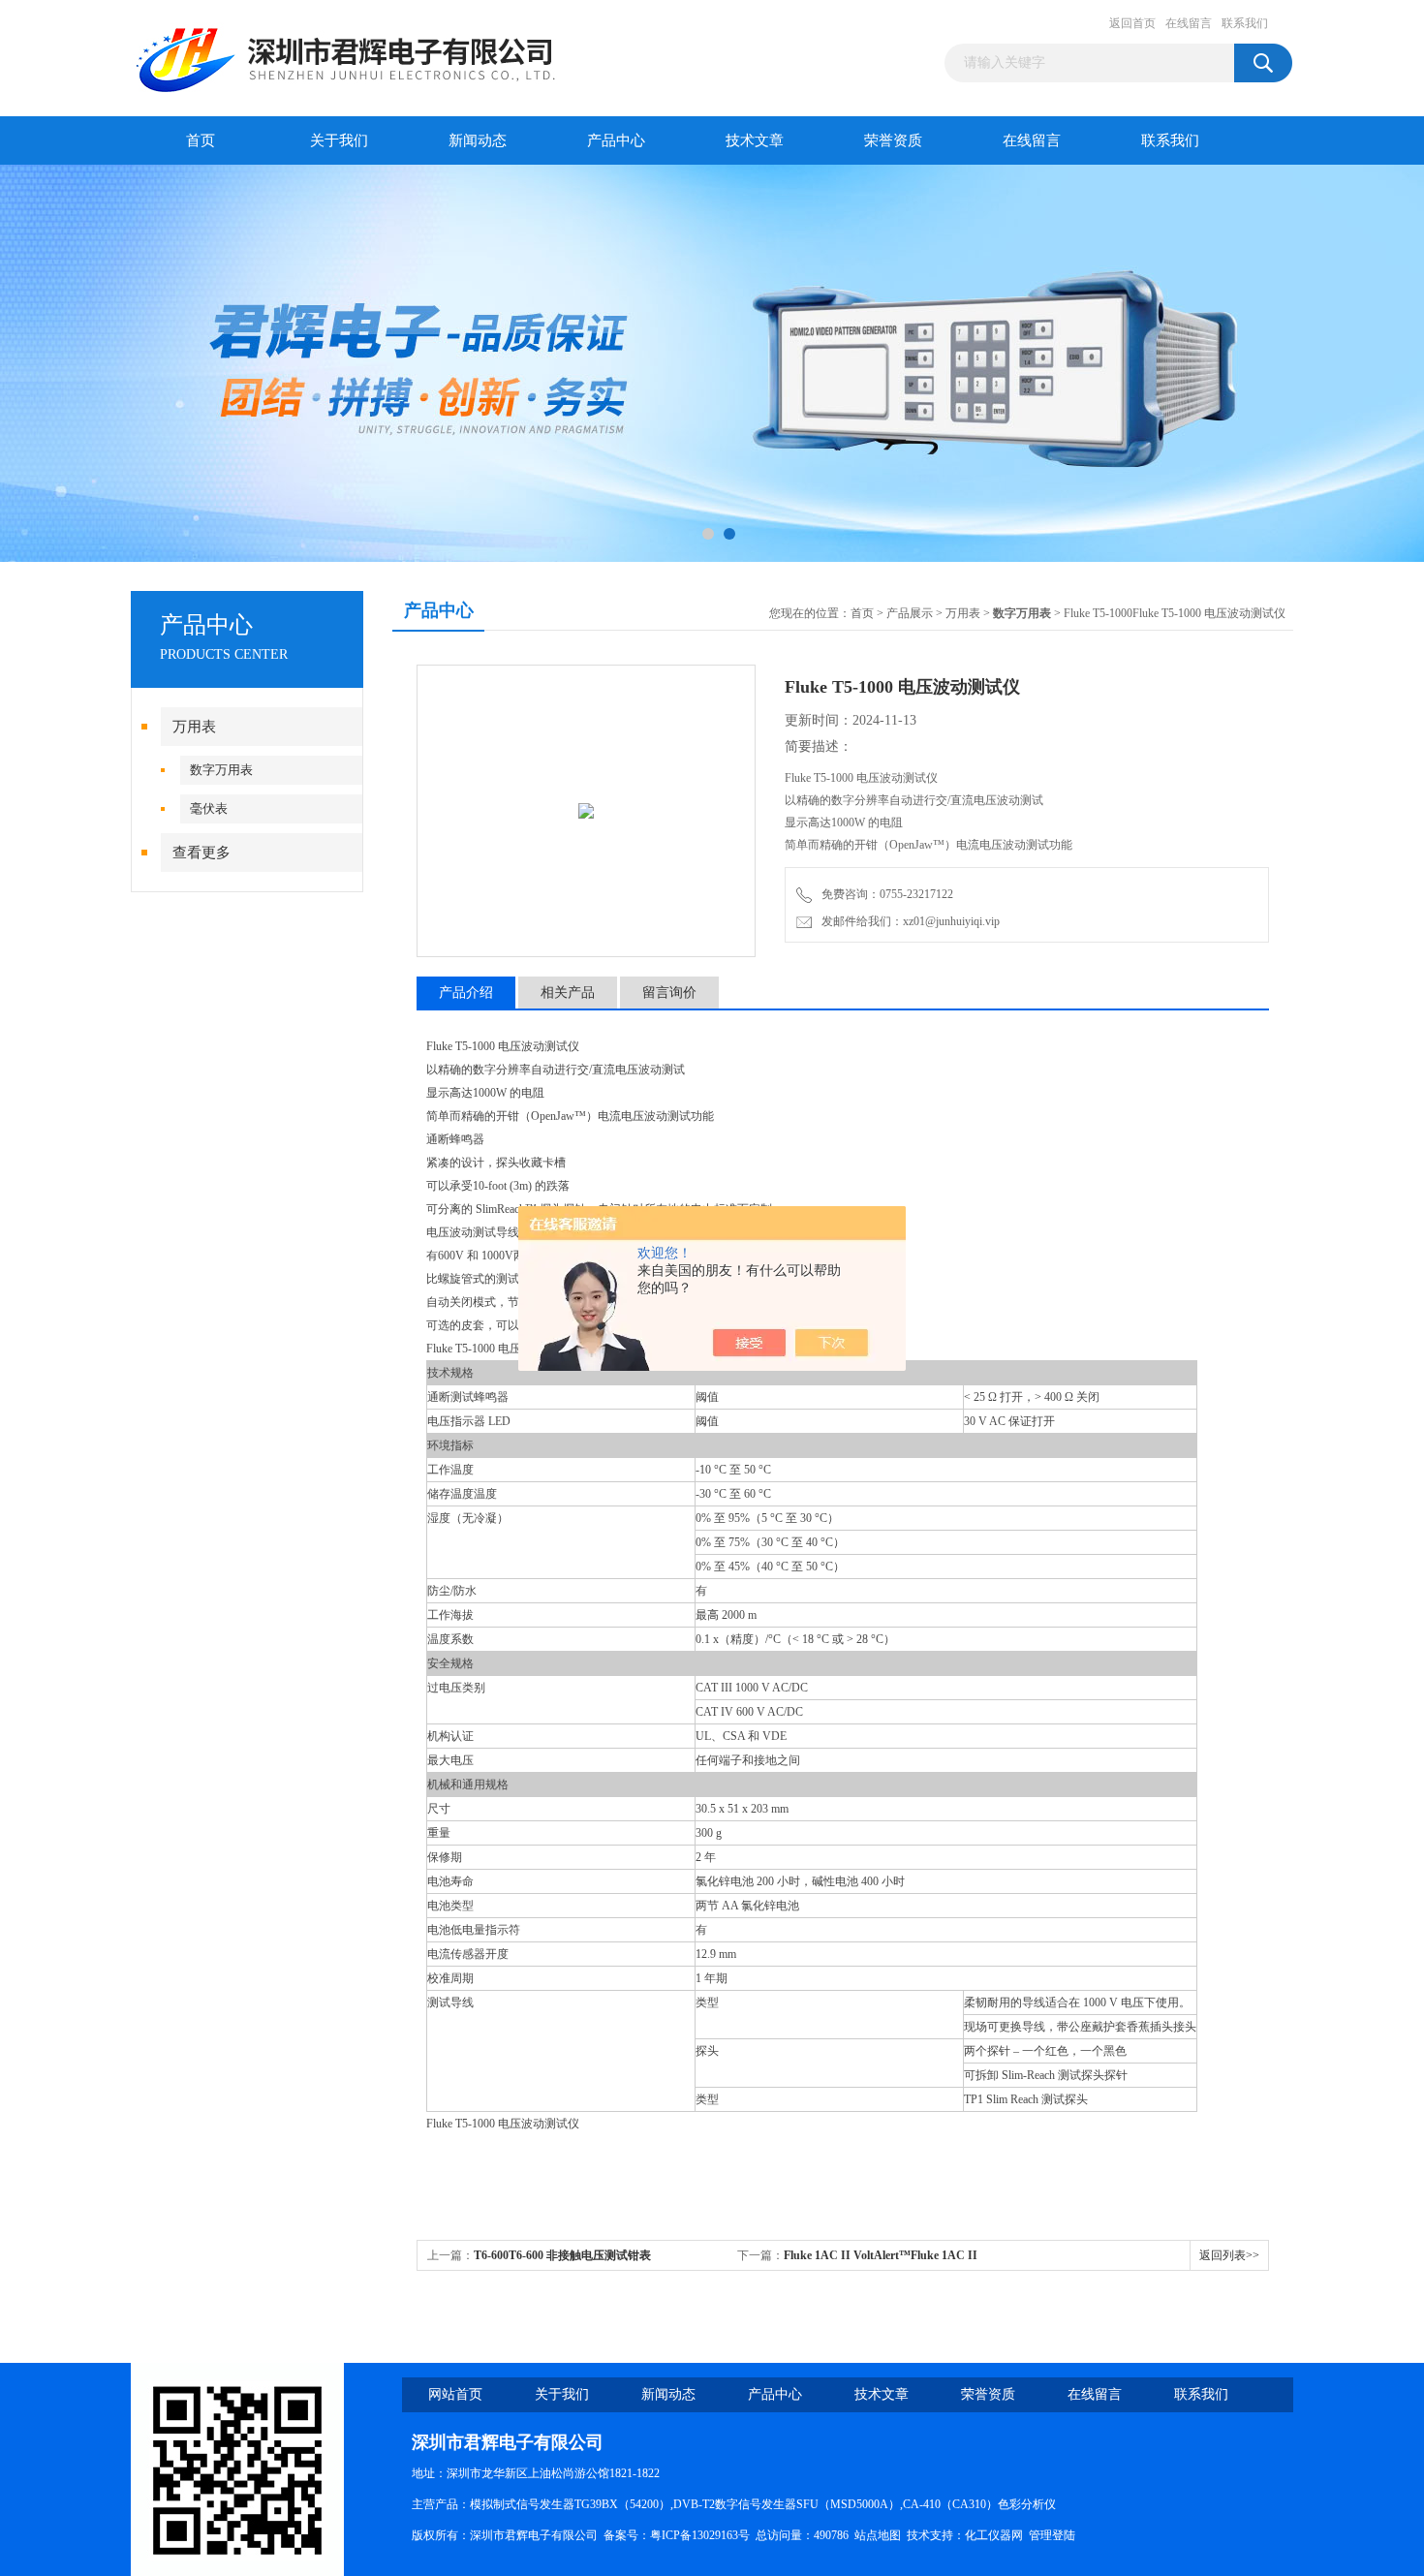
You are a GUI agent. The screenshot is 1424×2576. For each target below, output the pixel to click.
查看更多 (201, 853)
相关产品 (568, 993)
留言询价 (669, 993)
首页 (201, 140)
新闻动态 (478, 140)
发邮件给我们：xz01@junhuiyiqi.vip (908, 921)
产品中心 (616, 140)
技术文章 (755, 140)
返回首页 (1132, 23)
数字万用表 (221, 770)
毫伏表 (209, 808)
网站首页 (455, 2394)
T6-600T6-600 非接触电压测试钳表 (562, 2255)
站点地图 (878, 2535)
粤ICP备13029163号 (700, 2535)
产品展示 (910, 613)
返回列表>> (1229, 2255)
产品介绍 (466, 993)
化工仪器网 (994, 2535)
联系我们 (1245, 23)
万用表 (194, 727)
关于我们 (339, 140)
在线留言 (1189, 23)
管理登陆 (1052, 2535)
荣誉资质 (893, 140)
